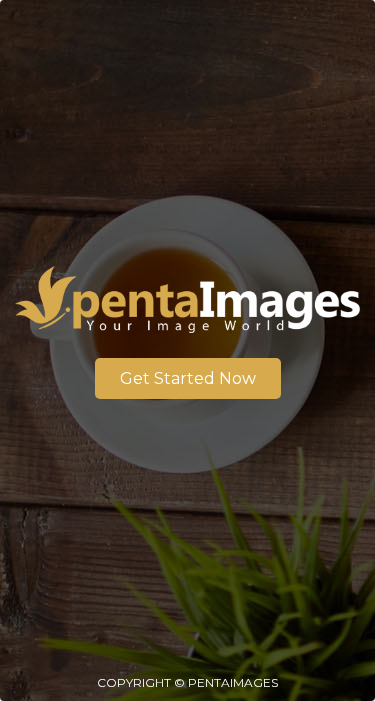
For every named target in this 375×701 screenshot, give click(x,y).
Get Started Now (188, 378)
